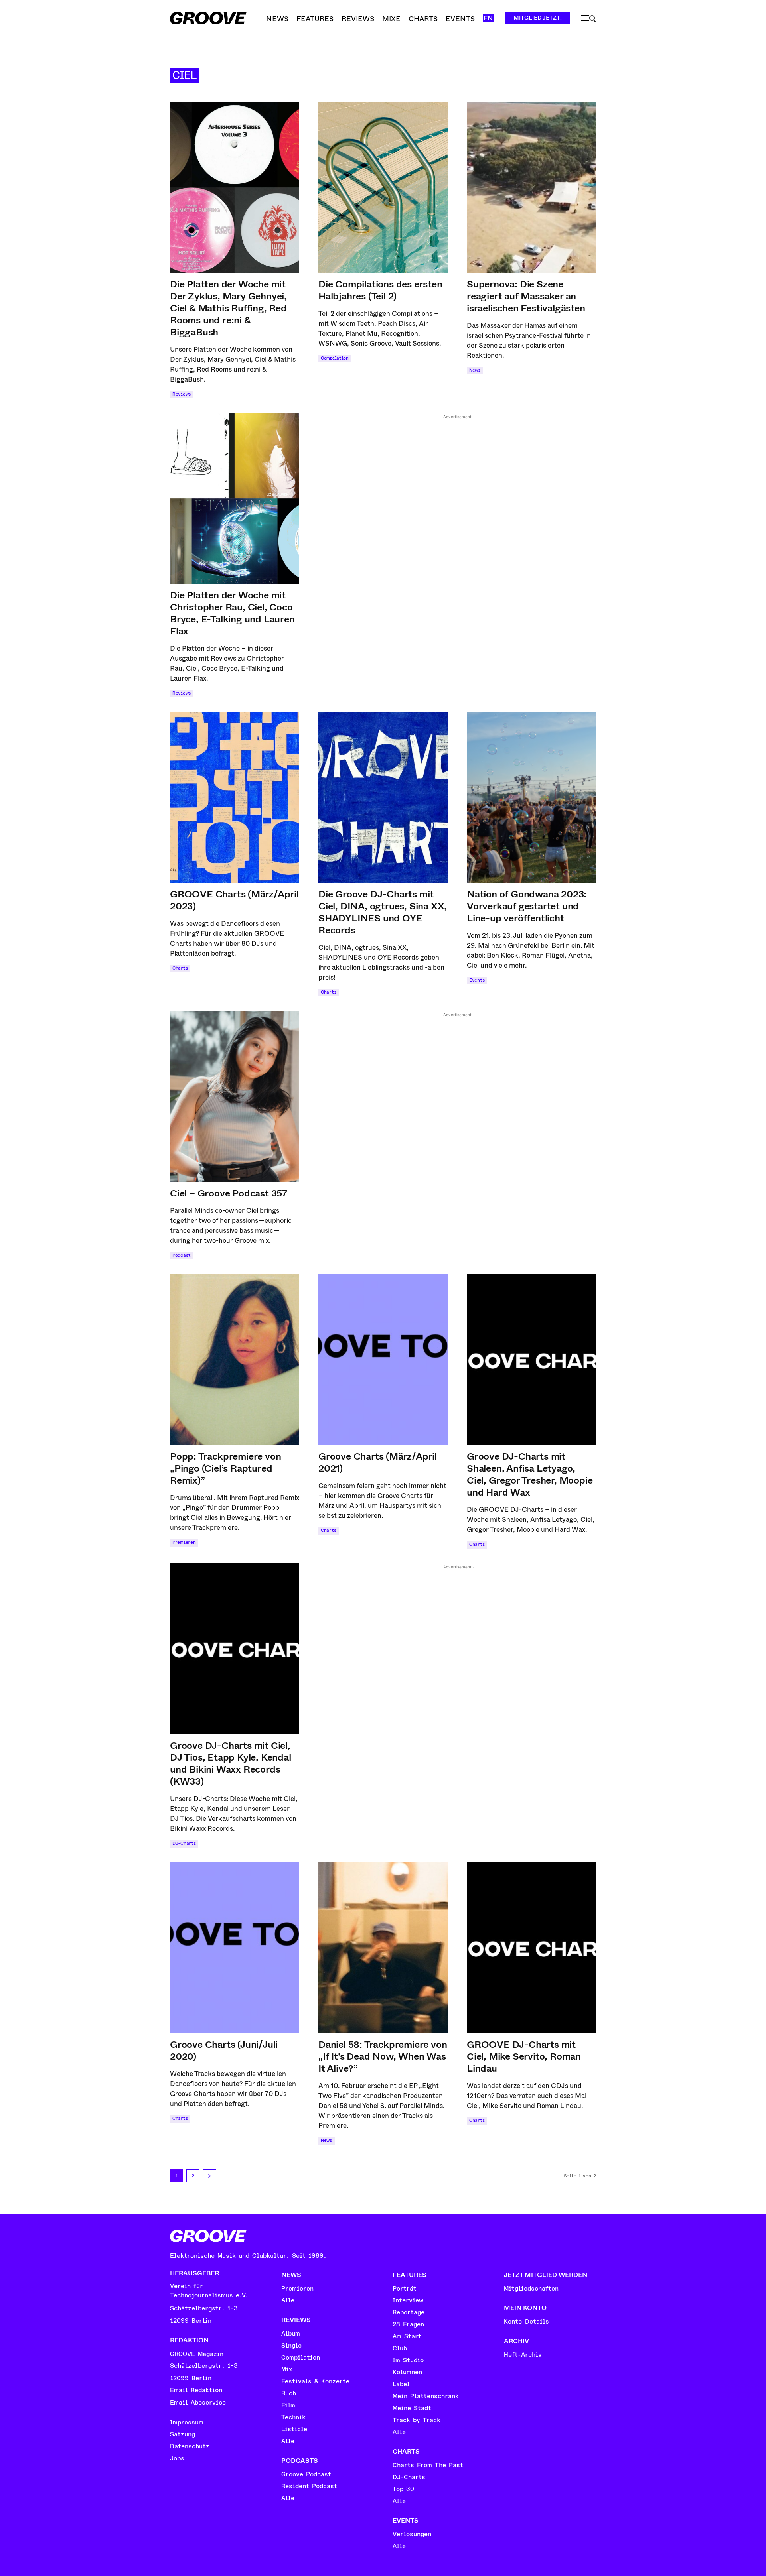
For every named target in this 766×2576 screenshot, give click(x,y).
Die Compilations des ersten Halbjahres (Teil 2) (380, 290)
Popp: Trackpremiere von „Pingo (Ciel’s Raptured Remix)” (225, 1468)
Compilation (335, 358)
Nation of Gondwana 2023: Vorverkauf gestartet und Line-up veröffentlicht (527, 906)
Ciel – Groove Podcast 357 (229, 1193)
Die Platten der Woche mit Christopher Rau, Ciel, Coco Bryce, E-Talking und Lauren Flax (232, 613)
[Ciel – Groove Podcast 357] (235, 1096)
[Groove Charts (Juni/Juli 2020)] (235, 1948)
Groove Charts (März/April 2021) (378, 1462)
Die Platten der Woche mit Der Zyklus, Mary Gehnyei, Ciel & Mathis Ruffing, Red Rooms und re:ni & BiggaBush (228, 308)
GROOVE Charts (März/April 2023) (234, 900)
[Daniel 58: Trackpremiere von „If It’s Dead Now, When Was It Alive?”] (383, 1948)
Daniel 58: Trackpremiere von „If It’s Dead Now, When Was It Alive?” (383, 2056)
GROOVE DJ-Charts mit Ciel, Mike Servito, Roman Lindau (524, 2056)
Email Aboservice (198, 2403)
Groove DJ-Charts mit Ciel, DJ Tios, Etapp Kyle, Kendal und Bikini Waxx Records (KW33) (231, 1763)
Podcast (182, 1255)
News (475, 370)
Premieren (184, 1542)
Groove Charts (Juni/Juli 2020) (224, 2051)
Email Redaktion (196, 2390)
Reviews (182, 394)
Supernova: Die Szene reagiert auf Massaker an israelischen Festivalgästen (526, 296)
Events (477, 980)
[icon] (588, 19)
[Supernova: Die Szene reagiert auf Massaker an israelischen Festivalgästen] (531, 187)
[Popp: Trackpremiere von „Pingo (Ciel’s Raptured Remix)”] (235, 1360)
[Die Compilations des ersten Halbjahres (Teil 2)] (383, 187)
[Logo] (208, 18)
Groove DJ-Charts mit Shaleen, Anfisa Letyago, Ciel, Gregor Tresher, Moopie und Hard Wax (530, 1474)
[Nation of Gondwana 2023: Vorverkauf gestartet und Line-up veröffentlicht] (531, 797)
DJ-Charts (184, 1843)
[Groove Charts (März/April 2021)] (383, 1360)
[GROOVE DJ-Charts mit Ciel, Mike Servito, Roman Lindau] (531, 1948)
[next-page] (209, 2176)
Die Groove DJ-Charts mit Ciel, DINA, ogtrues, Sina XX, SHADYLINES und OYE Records (383, 912)
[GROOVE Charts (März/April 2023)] (235, 797)
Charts (180, 968)
